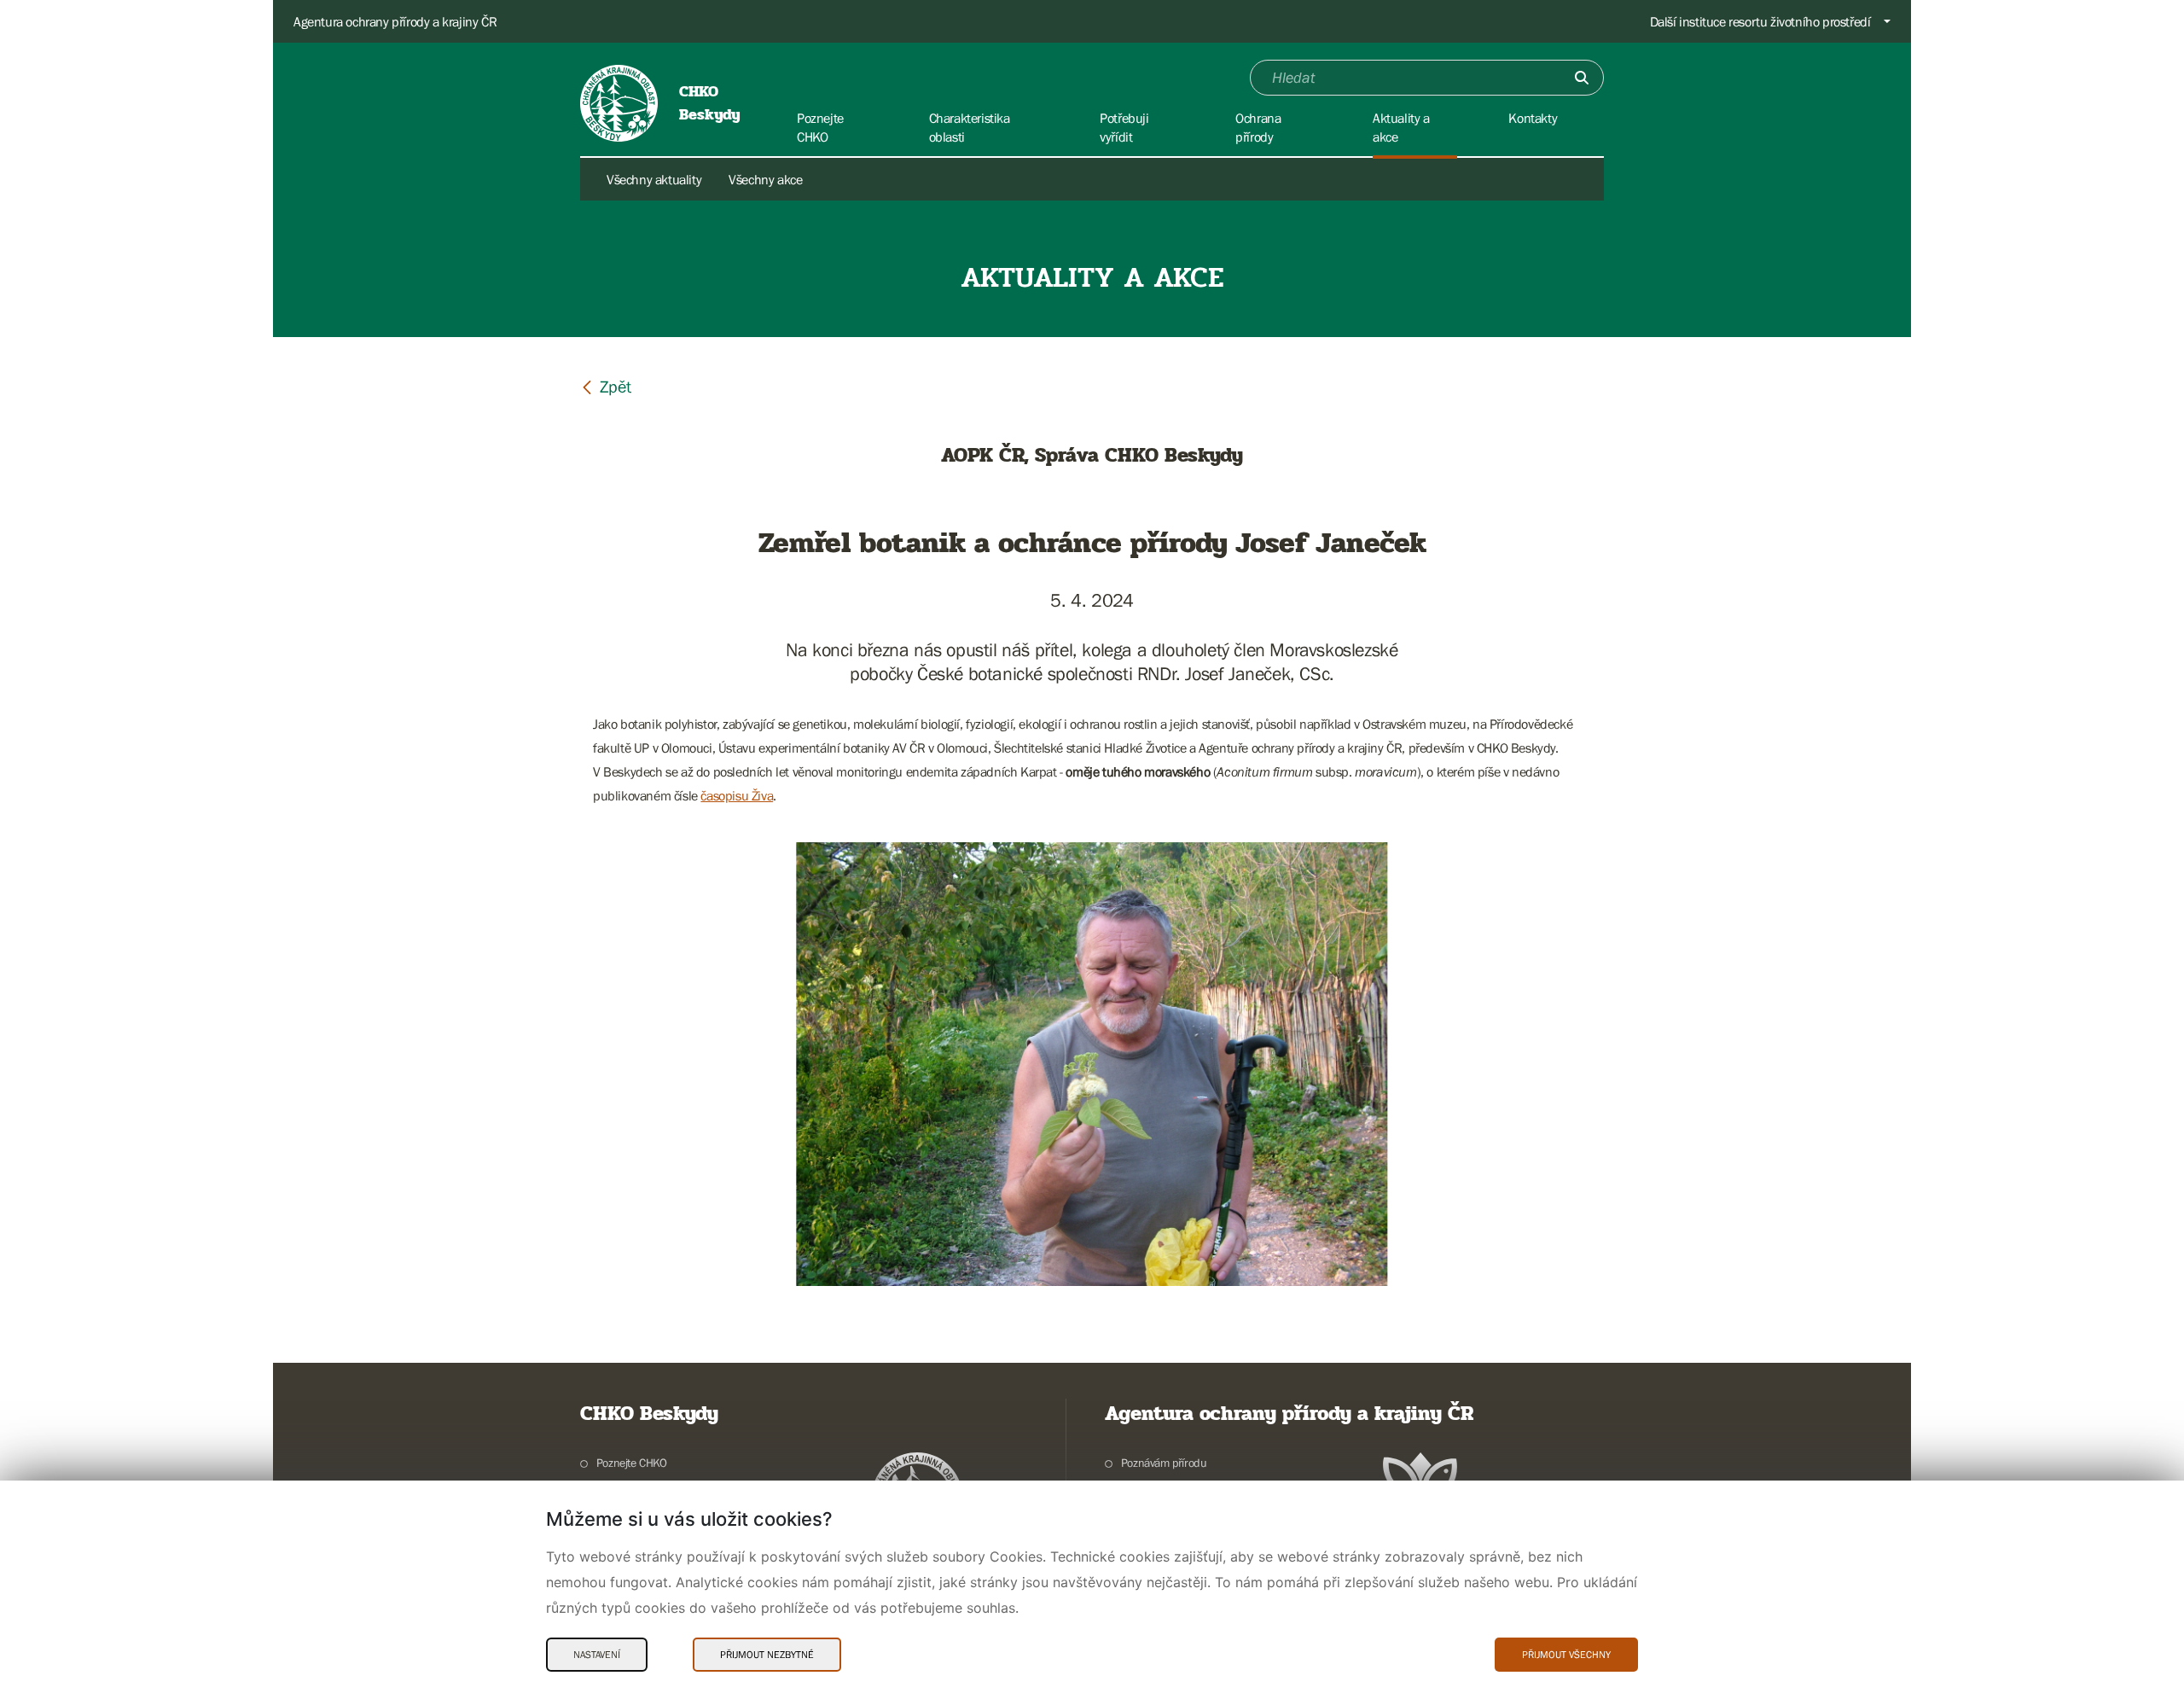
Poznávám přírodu (1164, 1463)
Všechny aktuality (654, 179)
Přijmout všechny (1566, 1655)
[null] (606, 386)
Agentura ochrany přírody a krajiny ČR (395, 21)
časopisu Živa (737, 795)
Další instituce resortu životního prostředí (1760, 21)
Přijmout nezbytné (767, 1655)
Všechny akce (765, 179)
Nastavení (597, 1655)
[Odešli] (1582, 78)
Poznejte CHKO (632, 1463)
